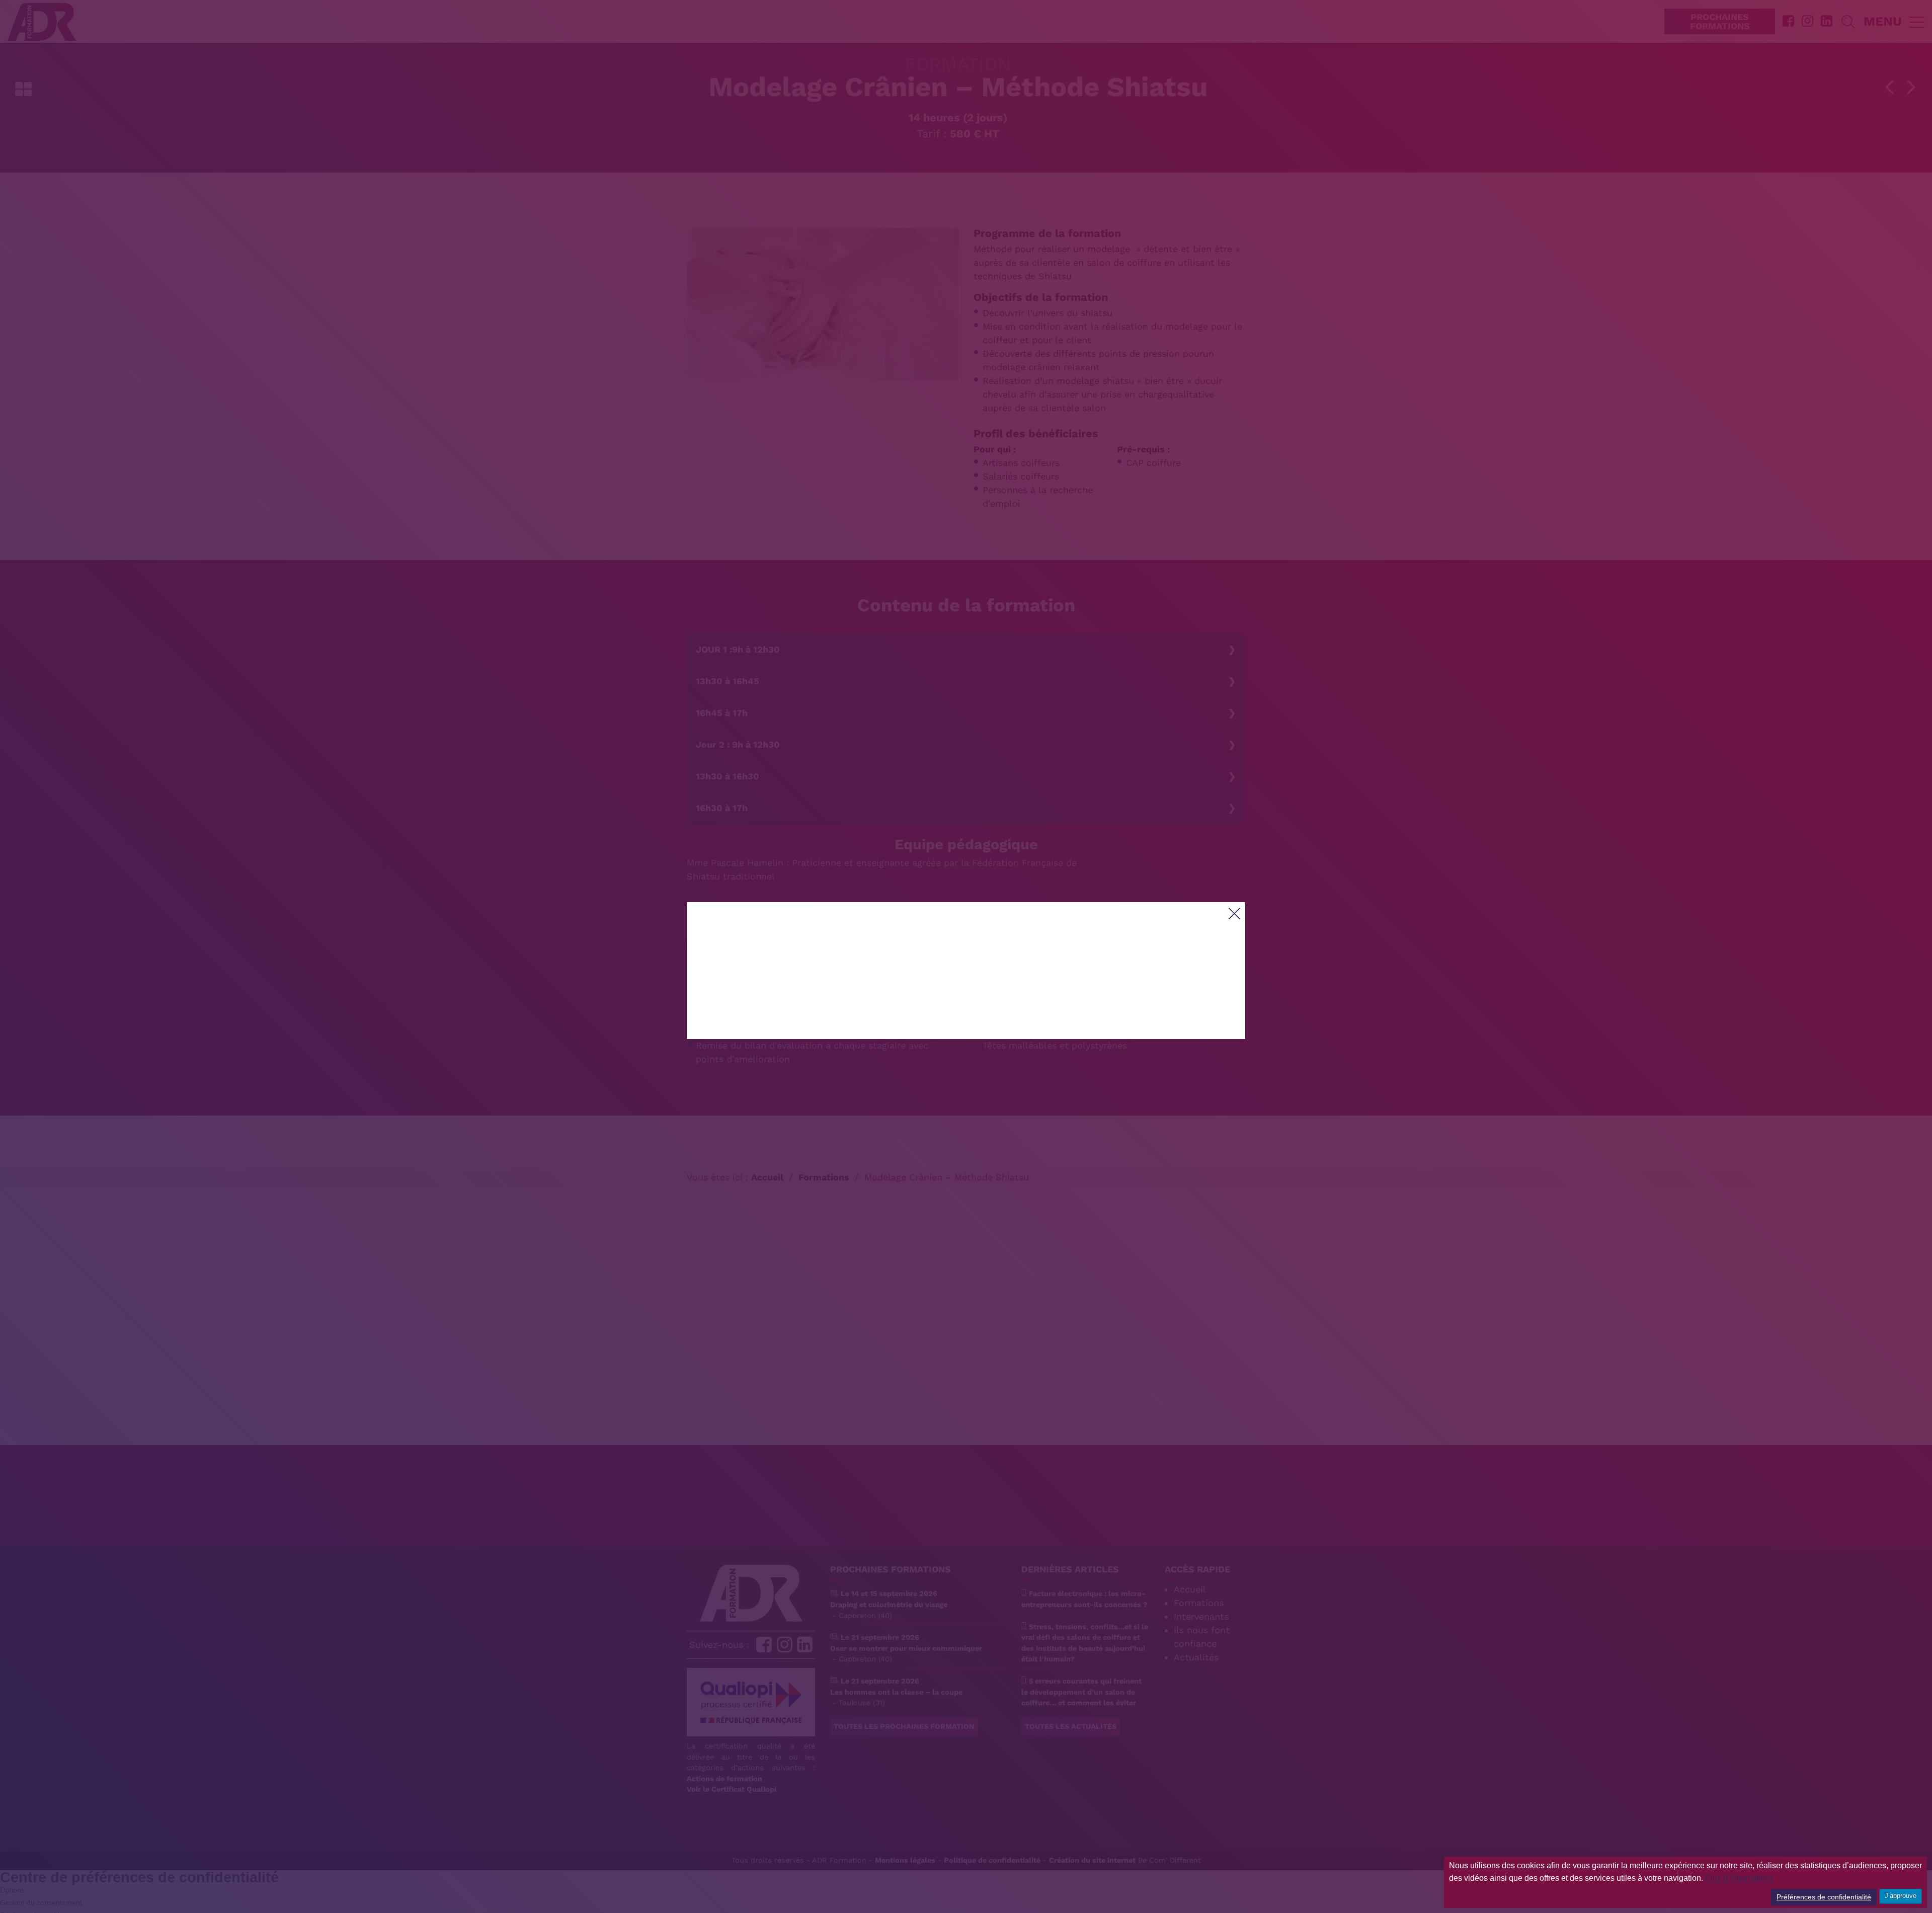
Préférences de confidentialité (1824, 1897)
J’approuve (1901, 1896)
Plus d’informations (1739, 1878)
